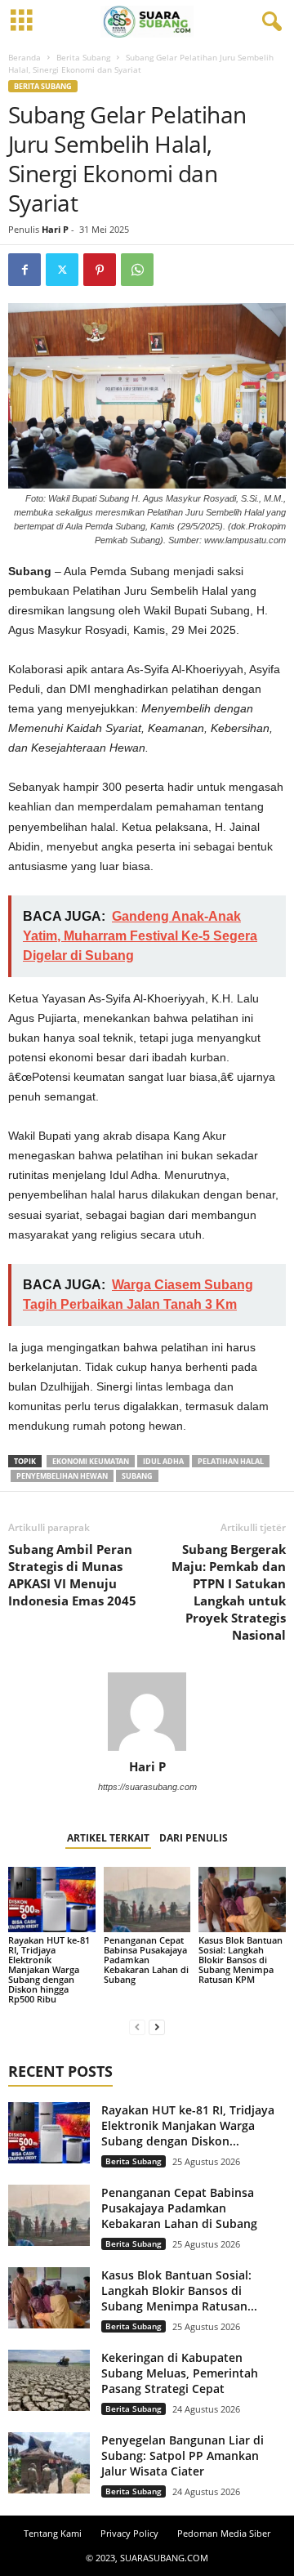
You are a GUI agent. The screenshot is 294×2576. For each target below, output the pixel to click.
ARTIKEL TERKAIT (108, 1838)
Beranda (24, 57)
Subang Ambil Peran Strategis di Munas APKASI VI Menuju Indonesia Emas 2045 (72, 1575)
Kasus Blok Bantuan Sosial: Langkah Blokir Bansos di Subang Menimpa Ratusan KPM (241, 1960)
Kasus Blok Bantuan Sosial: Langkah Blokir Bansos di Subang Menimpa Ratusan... (179, 2290)
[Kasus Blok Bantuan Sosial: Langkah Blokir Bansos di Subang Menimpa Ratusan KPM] (242, 1900)
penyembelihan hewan (62, 1476)
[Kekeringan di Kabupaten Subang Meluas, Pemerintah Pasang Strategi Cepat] (49, 2380)
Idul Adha (163, 1461)
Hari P (55, 229)
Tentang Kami (53, 2533)
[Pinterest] (100, 270)
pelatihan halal (231, 1461)
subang (137, 1476)
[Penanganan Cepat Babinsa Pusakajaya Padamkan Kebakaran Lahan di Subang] (147, 1900)
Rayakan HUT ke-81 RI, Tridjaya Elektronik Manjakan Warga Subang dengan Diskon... (188, 2125)
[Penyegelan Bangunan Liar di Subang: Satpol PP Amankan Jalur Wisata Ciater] (49, 2463)
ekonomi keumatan (91, 1461)
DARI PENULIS (194, 1838)
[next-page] (157, 2027)
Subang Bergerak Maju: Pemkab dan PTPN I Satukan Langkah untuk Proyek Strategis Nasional (229, 1592)
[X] (62, 270)
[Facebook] (24, 270)
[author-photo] (147, 1712)
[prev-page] (137, 2027)
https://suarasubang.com (147, 1787)
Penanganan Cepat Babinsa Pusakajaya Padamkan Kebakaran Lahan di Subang (146, 1960)
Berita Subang (83, 57)
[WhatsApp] (137, 270)
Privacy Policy (129, 2533)
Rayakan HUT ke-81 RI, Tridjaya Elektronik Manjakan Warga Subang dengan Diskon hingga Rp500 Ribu (49, 1969)
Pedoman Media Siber (224, 2533)
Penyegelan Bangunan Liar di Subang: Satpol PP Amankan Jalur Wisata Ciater (183, 2455)
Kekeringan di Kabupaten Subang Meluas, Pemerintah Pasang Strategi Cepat (180, 2373)
